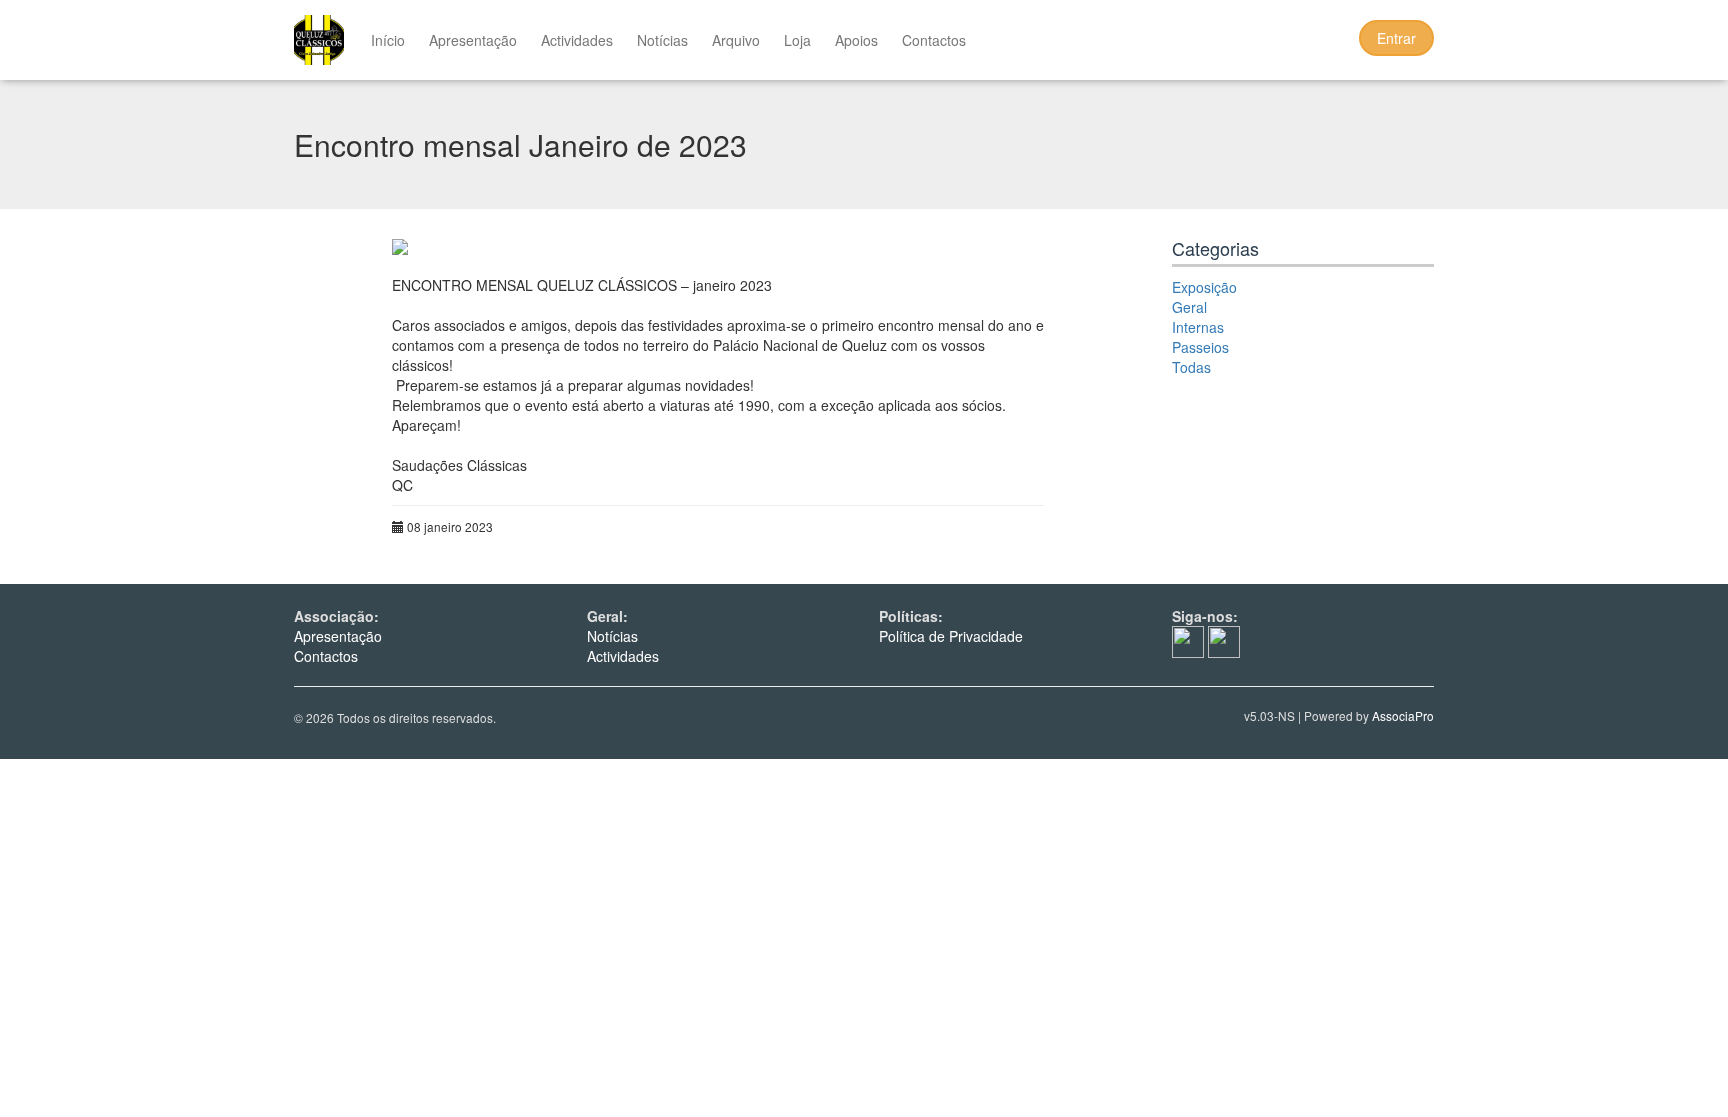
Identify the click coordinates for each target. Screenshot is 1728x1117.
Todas (1191, 367)
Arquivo (736, 40)
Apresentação (473, 40)
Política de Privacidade (951, 636)
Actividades (577, 40)
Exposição (1204, 287)
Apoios (856, 40)
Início (388, 40)
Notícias (662, 40)
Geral (1189, 307)
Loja (797, 40)
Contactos (934, 40)
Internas (1198, 327)
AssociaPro (1403, 715)
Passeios (1200, 347)
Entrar (1396, 38)
